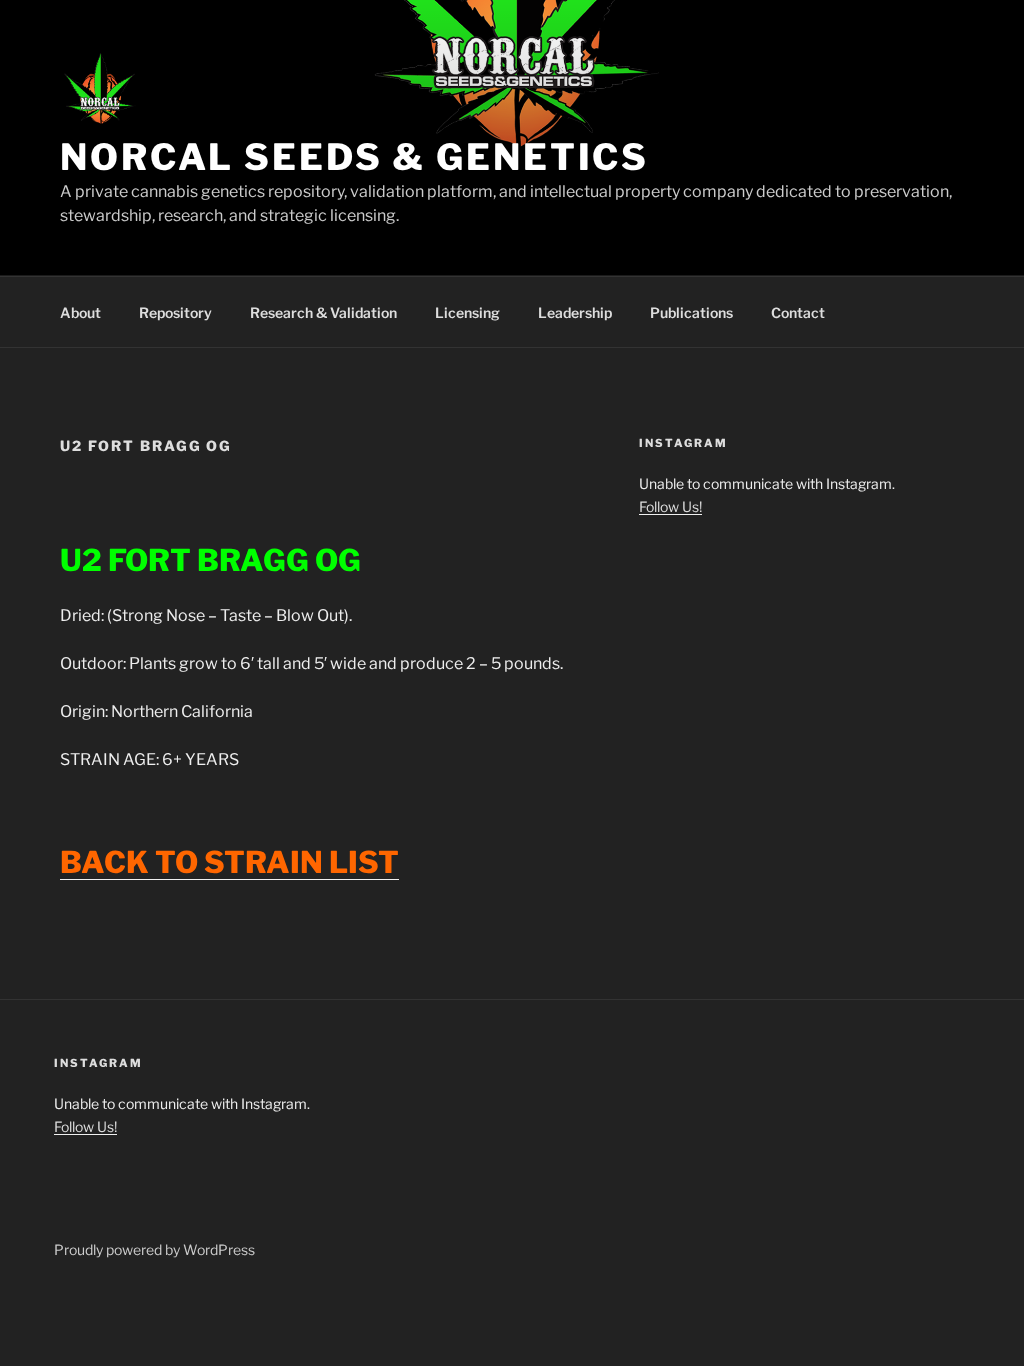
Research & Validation (323, 312)
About (80, 312)
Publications (691, 312)
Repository (175, 312)
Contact (798, 312)
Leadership (575, 312)
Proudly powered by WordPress (154, 1249)
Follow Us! (670, 506)
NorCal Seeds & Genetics (354, 157)
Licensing (467, 312)
